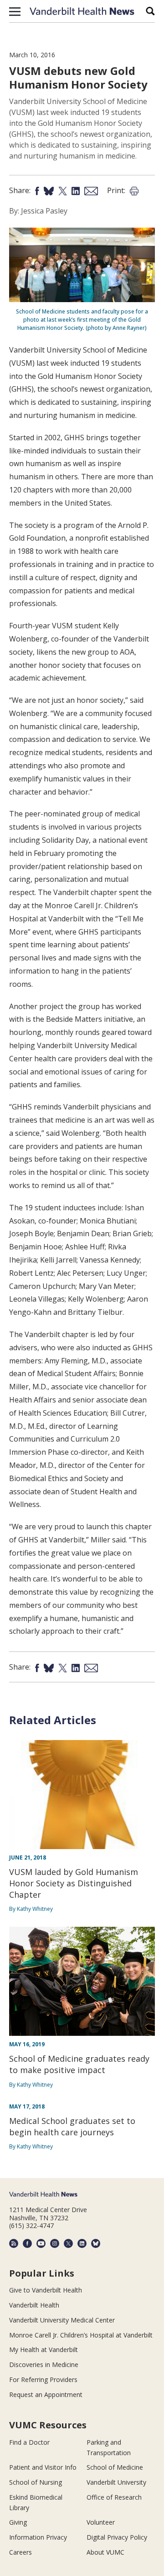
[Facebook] (27, 2243)
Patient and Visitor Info (43, 2467)
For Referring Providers (43, 2380)
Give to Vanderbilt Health (46, 2290)
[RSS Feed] (14, 2243)
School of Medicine (115, 2467)
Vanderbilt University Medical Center (62, 2320)
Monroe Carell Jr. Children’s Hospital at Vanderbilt (81, 2335)
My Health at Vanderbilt (44, 2350)
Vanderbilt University (116, 2482)
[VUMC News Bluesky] (96, 2243)
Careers (20, 2552)
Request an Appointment (46, 2394)
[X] (68, 2243)
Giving (18, 2522)
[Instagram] (55, 2243)
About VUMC (105, 2552)
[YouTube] (41, 2243)
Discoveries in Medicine (44, 2365)
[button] (15, 11)
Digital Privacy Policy (117, 2537)
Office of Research (114, 2497)
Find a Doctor (29, 2442)
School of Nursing (36, 2482)
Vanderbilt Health (34, 2305)
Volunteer (101, 2522)
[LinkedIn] (82, 2243)
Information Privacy (38, 2537)
